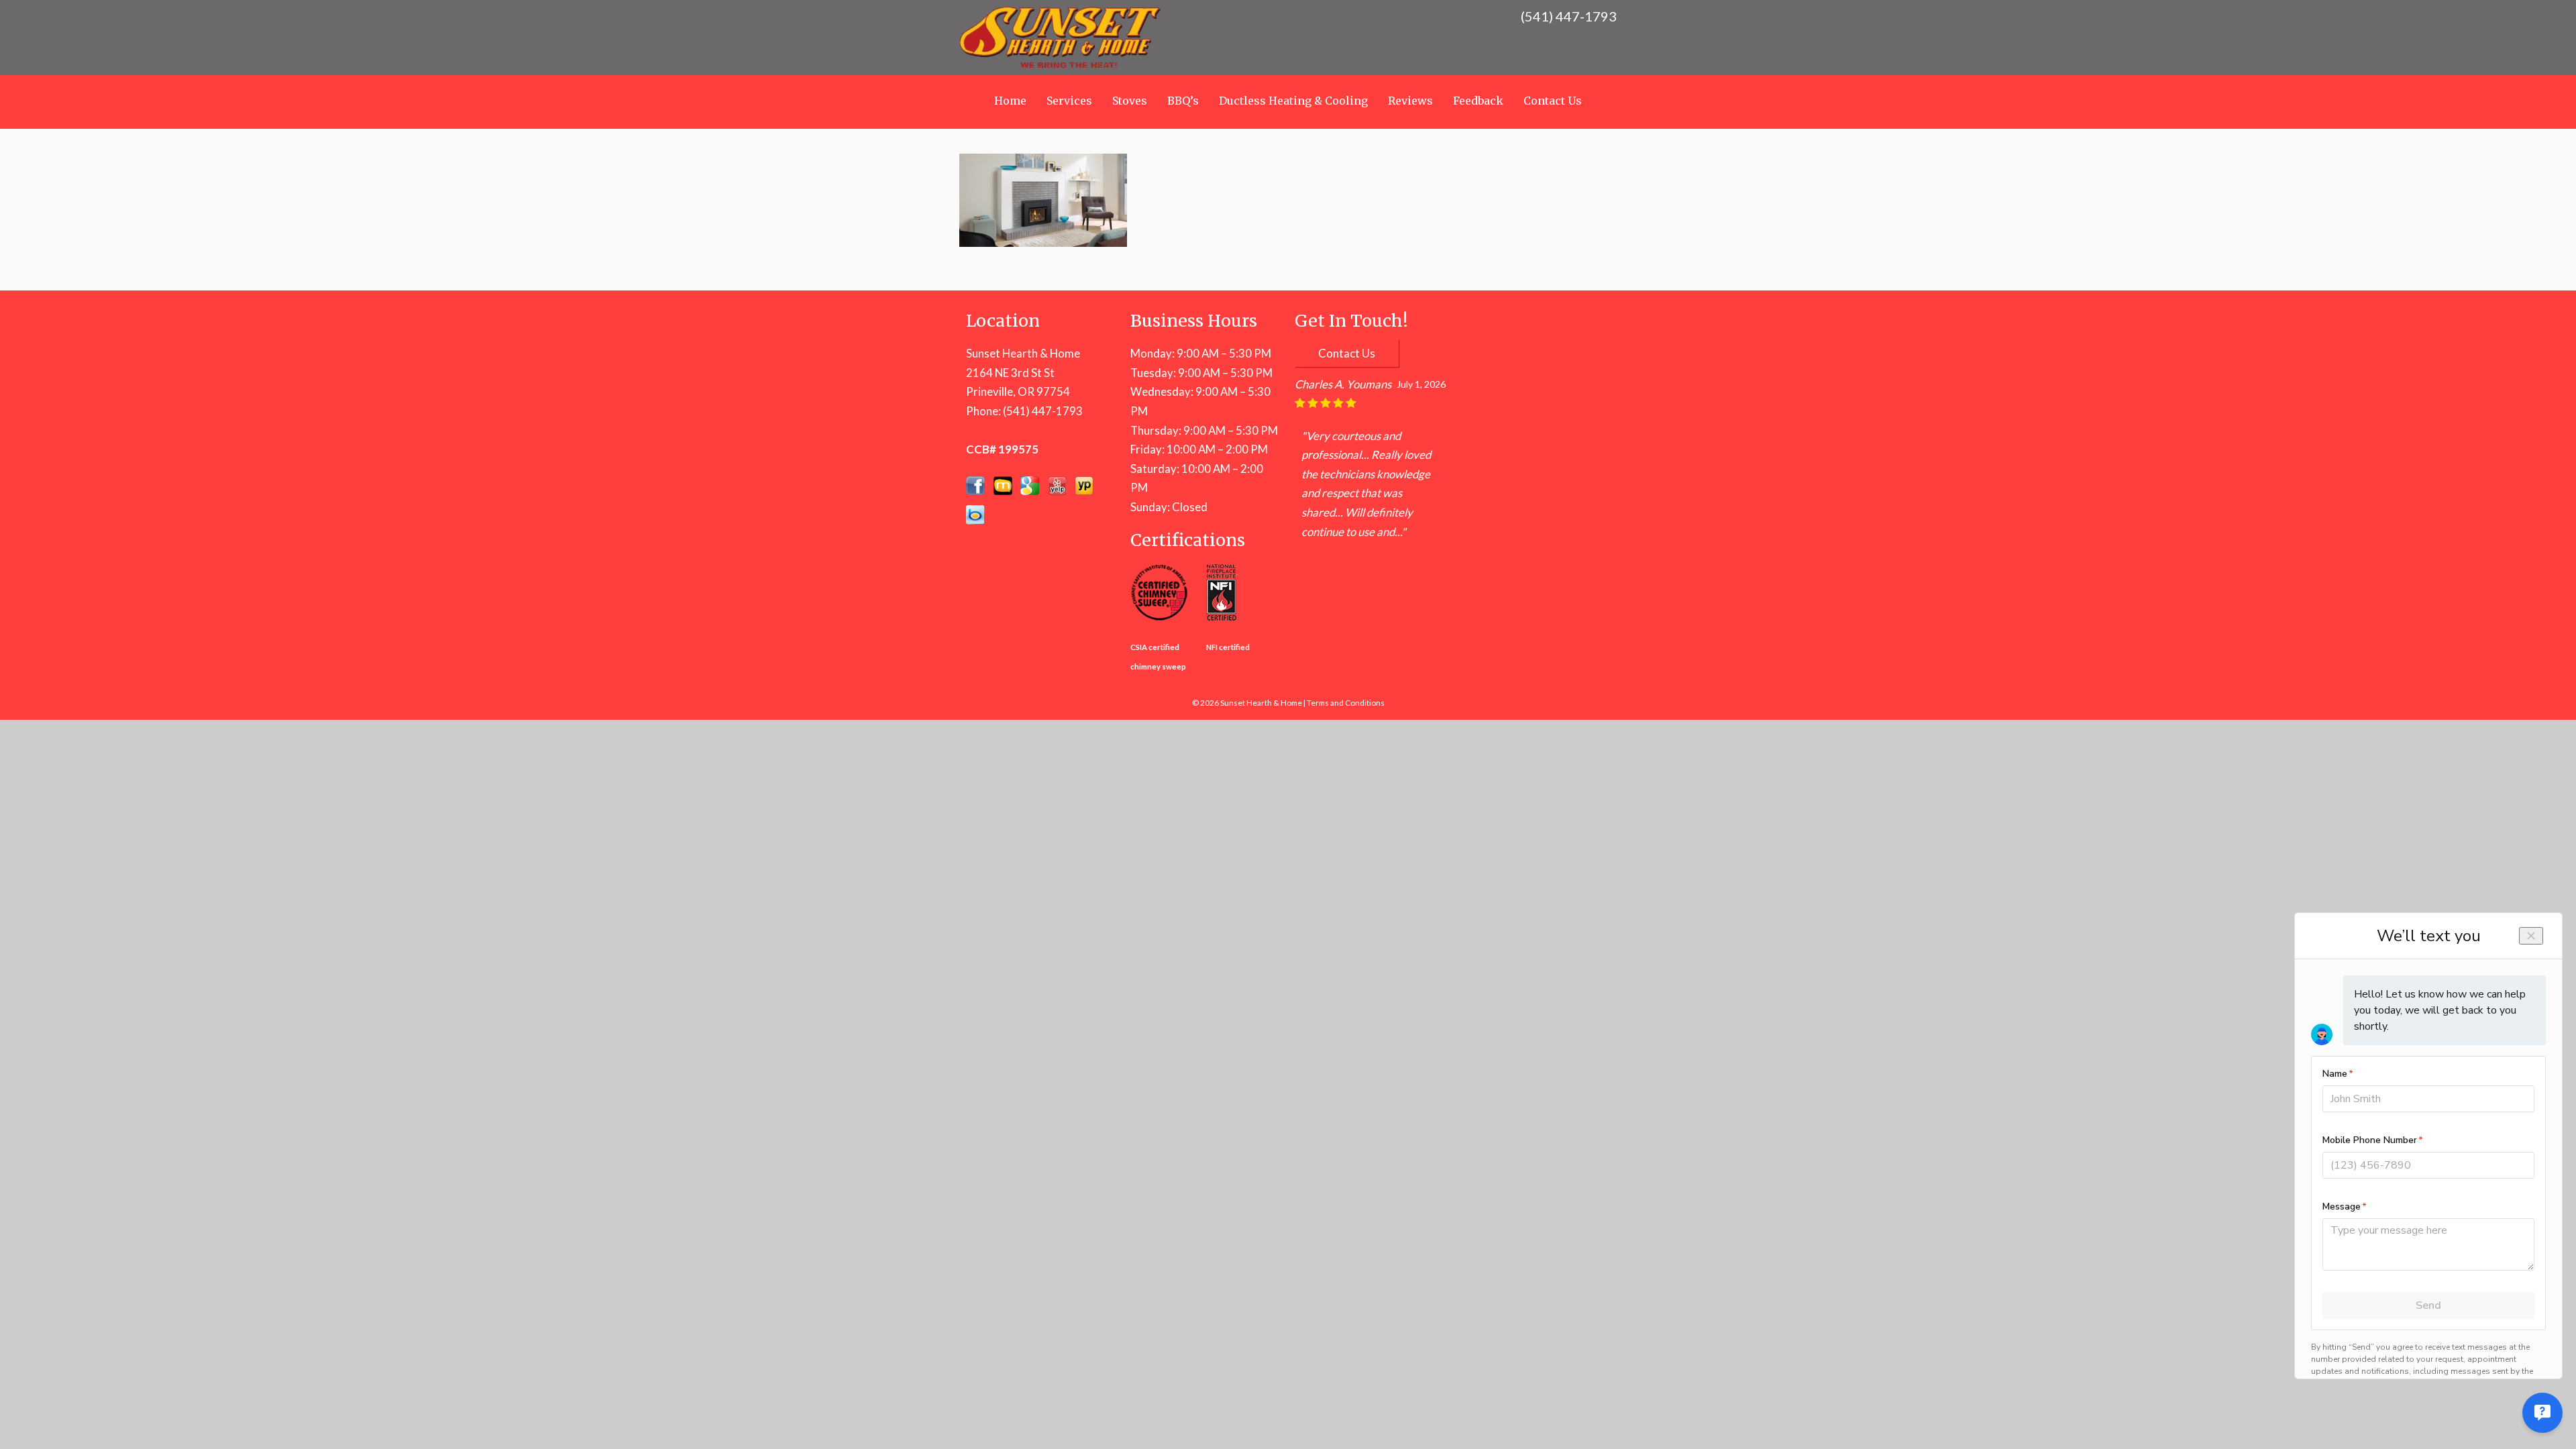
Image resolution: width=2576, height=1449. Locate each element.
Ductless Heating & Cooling (1293, 101)
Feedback (1478, 101)
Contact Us (1553, 101)
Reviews (1410, 101)
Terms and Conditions (1346, 703)
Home (1010, 101)
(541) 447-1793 (1043, 411)
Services (1069, 101)
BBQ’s (1183, 101)
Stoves (1130, 101)
